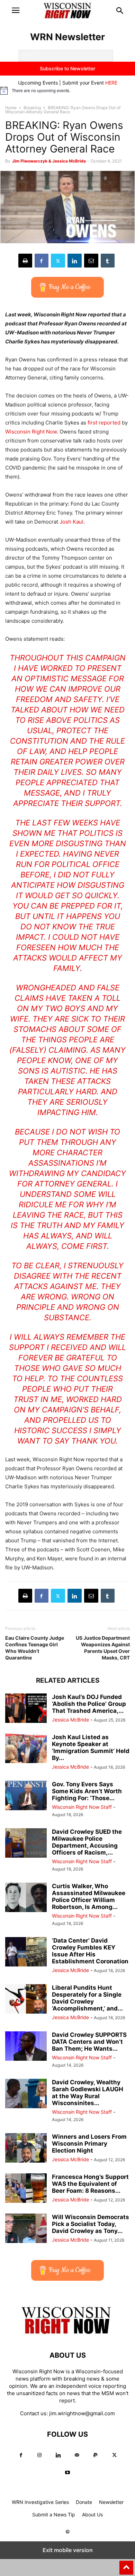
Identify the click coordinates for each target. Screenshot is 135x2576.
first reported (104, 423)
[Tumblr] (108, 261)
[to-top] (126, 2565)
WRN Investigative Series (40, 2502)
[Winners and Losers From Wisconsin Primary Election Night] (26, 2149)
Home (11, 108)
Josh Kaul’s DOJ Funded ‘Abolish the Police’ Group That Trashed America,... (89, 1704)
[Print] (25, 261)
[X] (58, 261)
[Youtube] (67, 2473)
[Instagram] (39, 2455)
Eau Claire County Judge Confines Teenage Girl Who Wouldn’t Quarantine (35, 1648)
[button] (16, 10)
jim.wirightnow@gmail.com (82, 2413)
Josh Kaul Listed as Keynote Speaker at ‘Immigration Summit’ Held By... (91, 1747)
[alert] (67, 90)
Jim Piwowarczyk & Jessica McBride (49, 161)
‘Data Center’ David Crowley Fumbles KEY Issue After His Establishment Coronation (90, 1951)
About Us (92, 2514)
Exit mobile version (68, 2550)
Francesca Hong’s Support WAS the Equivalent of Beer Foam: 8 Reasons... (90, 2184)
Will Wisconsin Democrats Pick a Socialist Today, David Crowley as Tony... (91, 2224)
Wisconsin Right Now (31, 432)
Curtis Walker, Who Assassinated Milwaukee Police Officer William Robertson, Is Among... (89, 1896)
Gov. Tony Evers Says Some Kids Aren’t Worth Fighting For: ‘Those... (87, 1791)
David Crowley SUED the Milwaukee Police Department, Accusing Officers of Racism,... (87, 1842)
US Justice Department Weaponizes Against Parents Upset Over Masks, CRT (103, 1648)
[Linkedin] (75, 261)
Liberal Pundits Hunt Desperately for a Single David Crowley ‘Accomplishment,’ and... (87, 1998)
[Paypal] (96, 2455)
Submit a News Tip (54, 2514)
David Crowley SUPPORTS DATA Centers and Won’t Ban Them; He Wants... (89, 2042)
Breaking (32, 108)
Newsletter (111, 2502)
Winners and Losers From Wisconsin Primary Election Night (89, 2144)
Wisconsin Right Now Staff (82, 1807)
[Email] (91, 261)
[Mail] (77, 2455)
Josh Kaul (71, 522)
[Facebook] (42, 261)
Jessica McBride (70, 1720)
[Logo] (67, 2334)
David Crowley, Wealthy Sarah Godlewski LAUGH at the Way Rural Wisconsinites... (88, 2093)
